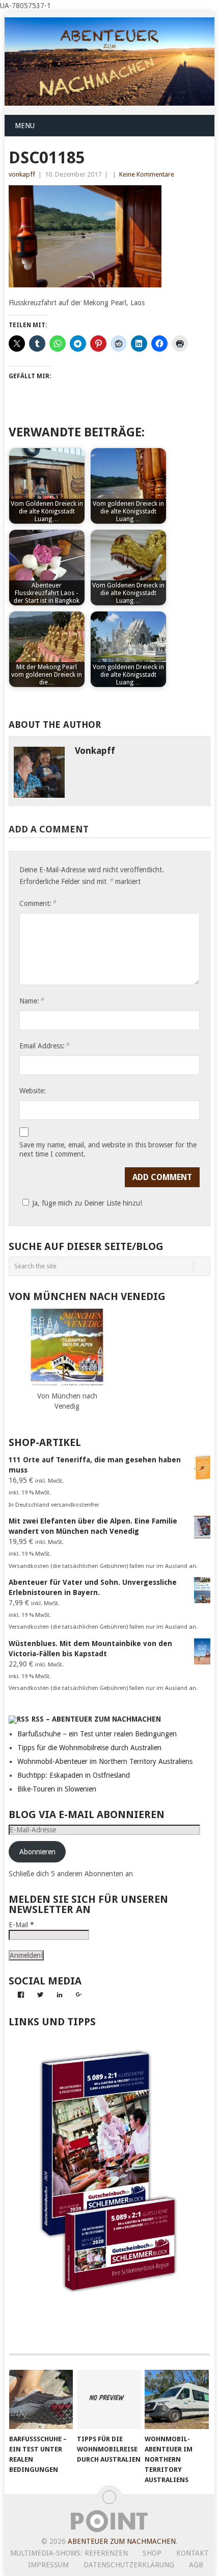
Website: (33, 1091)
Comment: (38, 903)
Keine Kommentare (147, 174)
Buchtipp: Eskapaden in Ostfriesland (74, 1775)
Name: (32, 1001)
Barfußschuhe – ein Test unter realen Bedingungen (97, 1734)
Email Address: (44, 1046)
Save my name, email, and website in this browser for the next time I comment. (108, 1149)
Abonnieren (37, 1852)
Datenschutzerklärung (129, 2565)
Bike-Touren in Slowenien (57, 1789)
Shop (152, 2553)
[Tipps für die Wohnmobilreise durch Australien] (109, 2400)
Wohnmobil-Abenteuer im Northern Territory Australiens (105, 1761)
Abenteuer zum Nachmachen (122, 2541)
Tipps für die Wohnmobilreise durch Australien (89, 1748)
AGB (196, 2565)
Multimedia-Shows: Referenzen (69, 2553)
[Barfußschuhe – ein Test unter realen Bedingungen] (41, 2400)
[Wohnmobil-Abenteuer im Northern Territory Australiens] (176, 2400)
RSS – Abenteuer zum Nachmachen (96, 1719)
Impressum (48, 2565)
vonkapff (22, 174)
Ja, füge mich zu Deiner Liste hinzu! (87, 1203)
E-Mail (21, 1925)
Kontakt (193, 2553)
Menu (25, 126)
